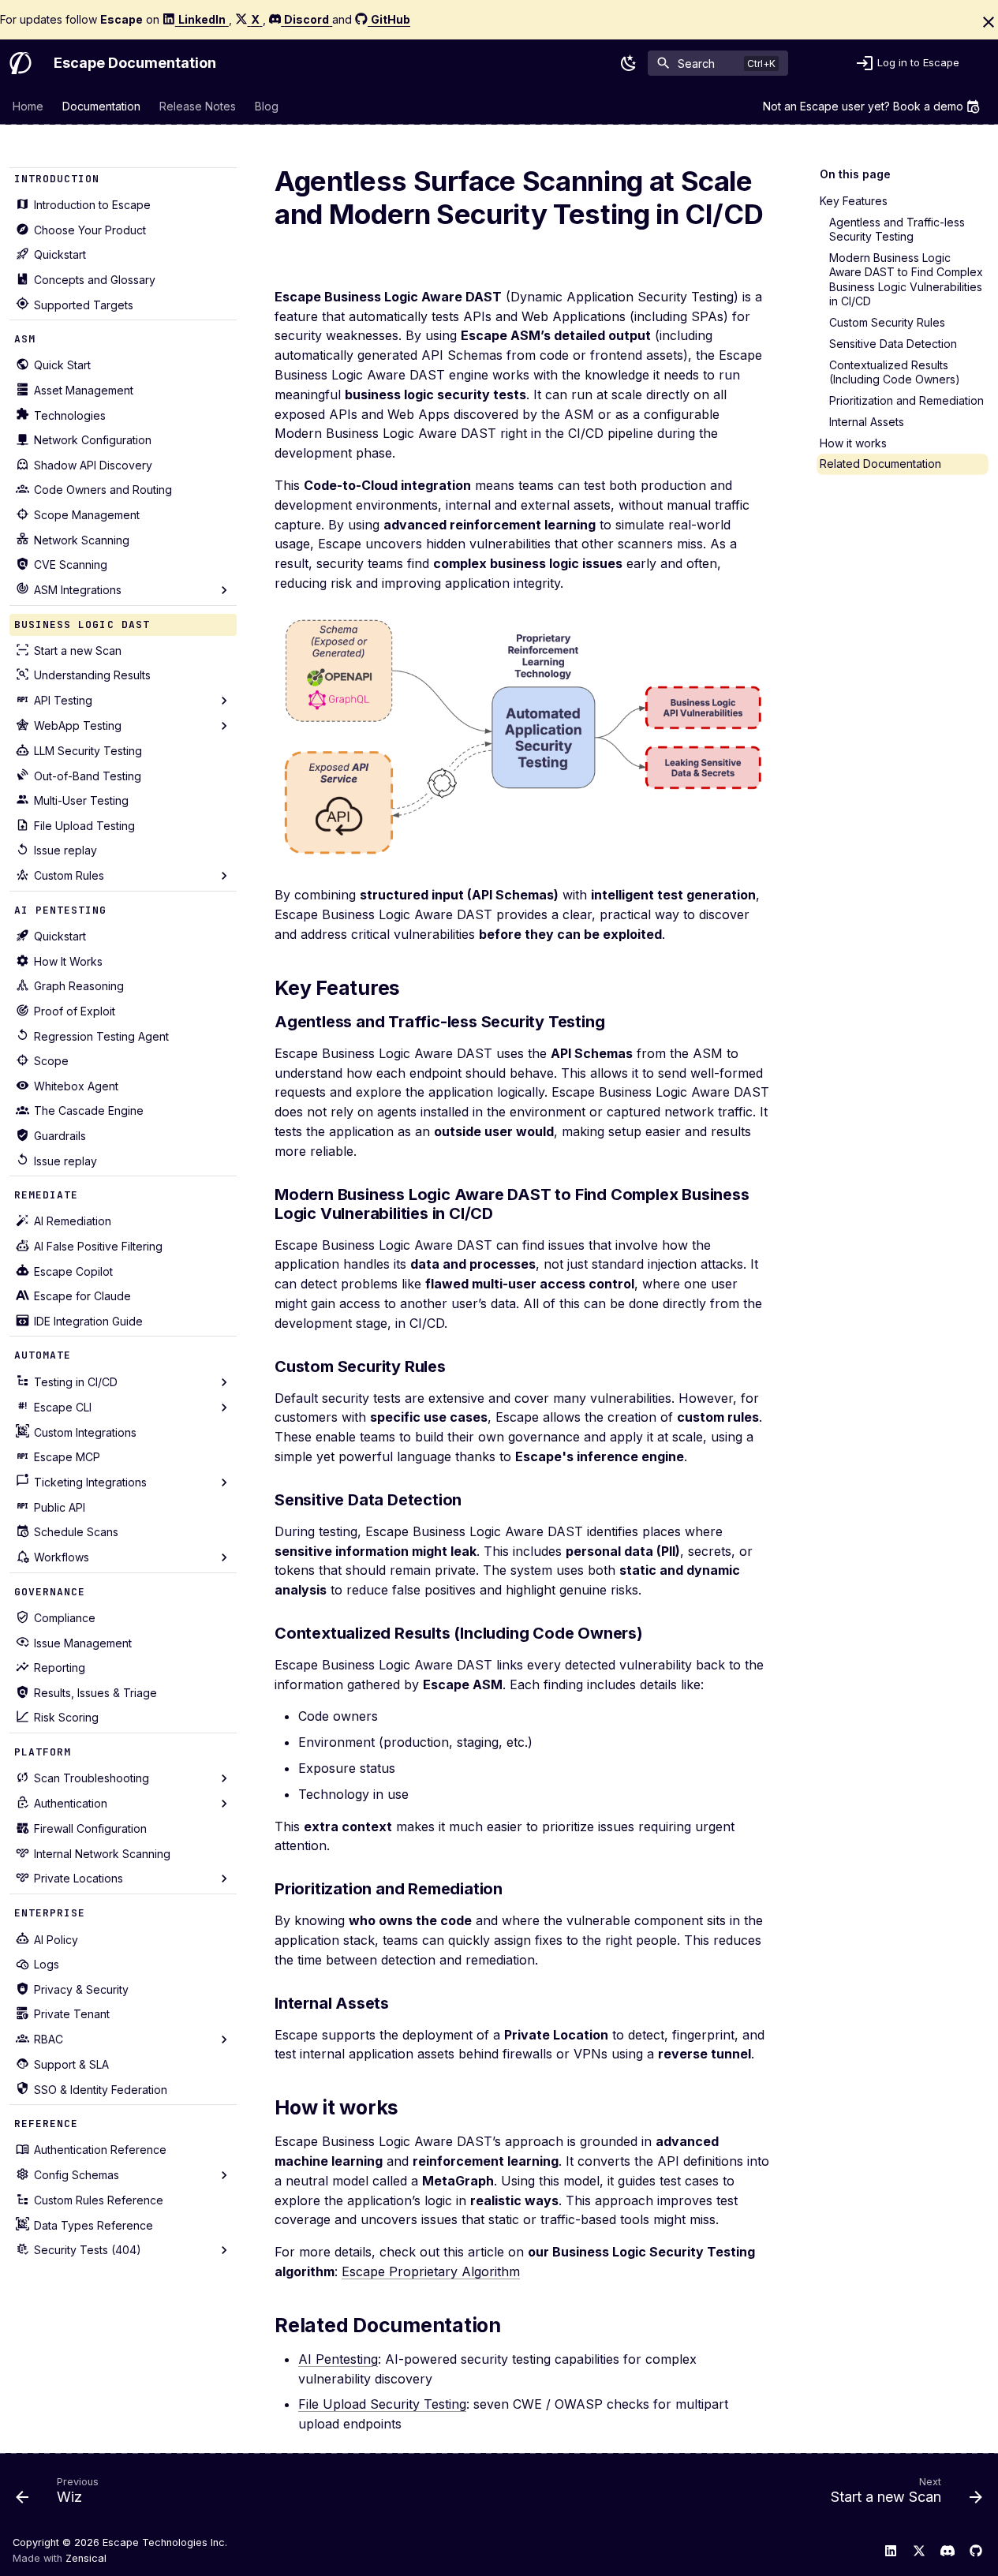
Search (696, 63)
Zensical (86, 2558)
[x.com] (919, 2551)
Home (28, 106)
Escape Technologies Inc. (165, 2542)
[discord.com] (948, 2551)
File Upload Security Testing (382, 2404)
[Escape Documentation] (21, 63)
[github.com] (976, 2551)
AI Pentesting (338, 2359)
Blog (267, 106)
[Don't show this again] (989, 22)
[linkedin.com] (891, 2551)
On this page (855, 174)
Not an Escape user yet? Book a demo (863, 106)
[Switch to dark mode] (629, 63)
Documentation (101, 106)
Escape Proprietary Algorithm (431, 2271)
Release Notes (198, 106)
